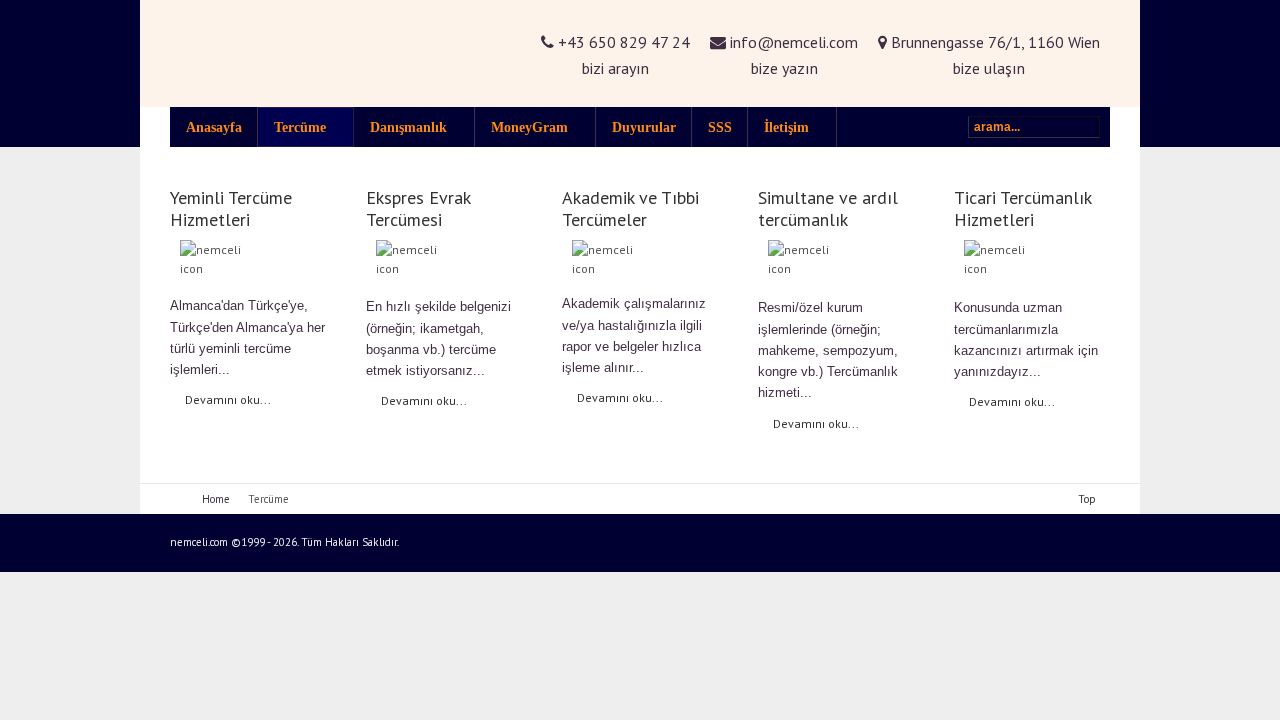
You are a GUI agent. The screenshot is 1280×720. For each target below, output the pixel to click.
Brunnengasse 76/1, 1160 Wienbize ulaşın (993, 55)
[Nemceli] (330, 53)
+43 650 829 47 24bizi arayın (622, 55)
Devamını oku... (228, 399)
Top (1087, 499)
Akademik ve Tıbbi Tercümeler (630, 208)
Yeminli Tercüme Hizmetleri (231, 208)
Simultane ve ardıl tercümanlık (828, 208)
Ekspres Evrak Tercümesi (418, 208)
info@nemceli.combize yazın (792, 55)
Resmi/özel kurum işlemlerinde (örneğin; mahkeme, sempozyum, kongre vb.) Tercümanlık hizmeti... (828, 350)
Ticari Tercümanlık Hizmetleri (1022, 208)
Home (216, 499)
